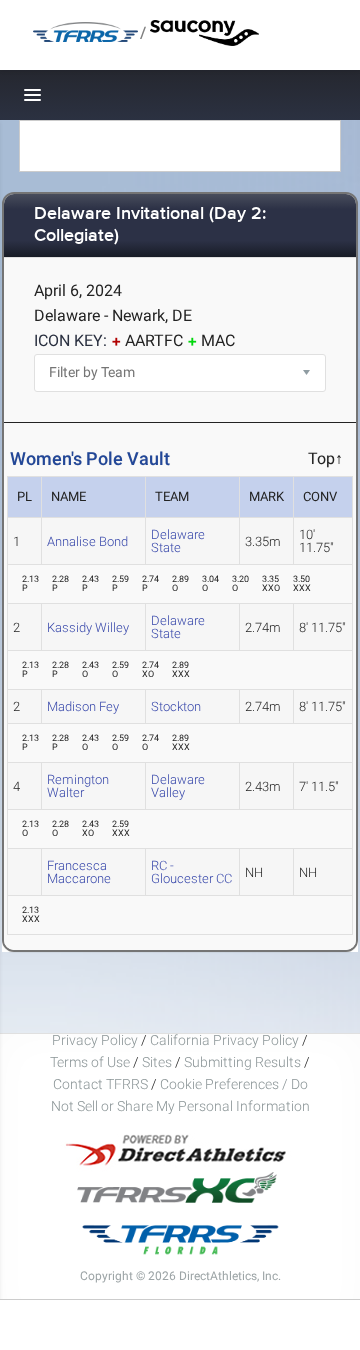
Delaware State (178, 541)
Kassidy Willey (88, 627)
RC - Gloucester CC (191, 872)
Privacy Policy (95, 1040)
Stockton (176, 706)
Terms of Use (90, 1062)
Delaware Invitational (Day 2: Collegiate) (150, 225)
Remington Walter (78, 786)
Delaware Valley (178, 786)
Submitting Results (242, 1062)
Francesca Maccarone (79, 872)
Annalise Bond (87, 541)
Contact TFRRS (102, 1084)
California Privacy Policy (224, 1040)
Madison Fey (83, 706)
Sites (157, 1062)
